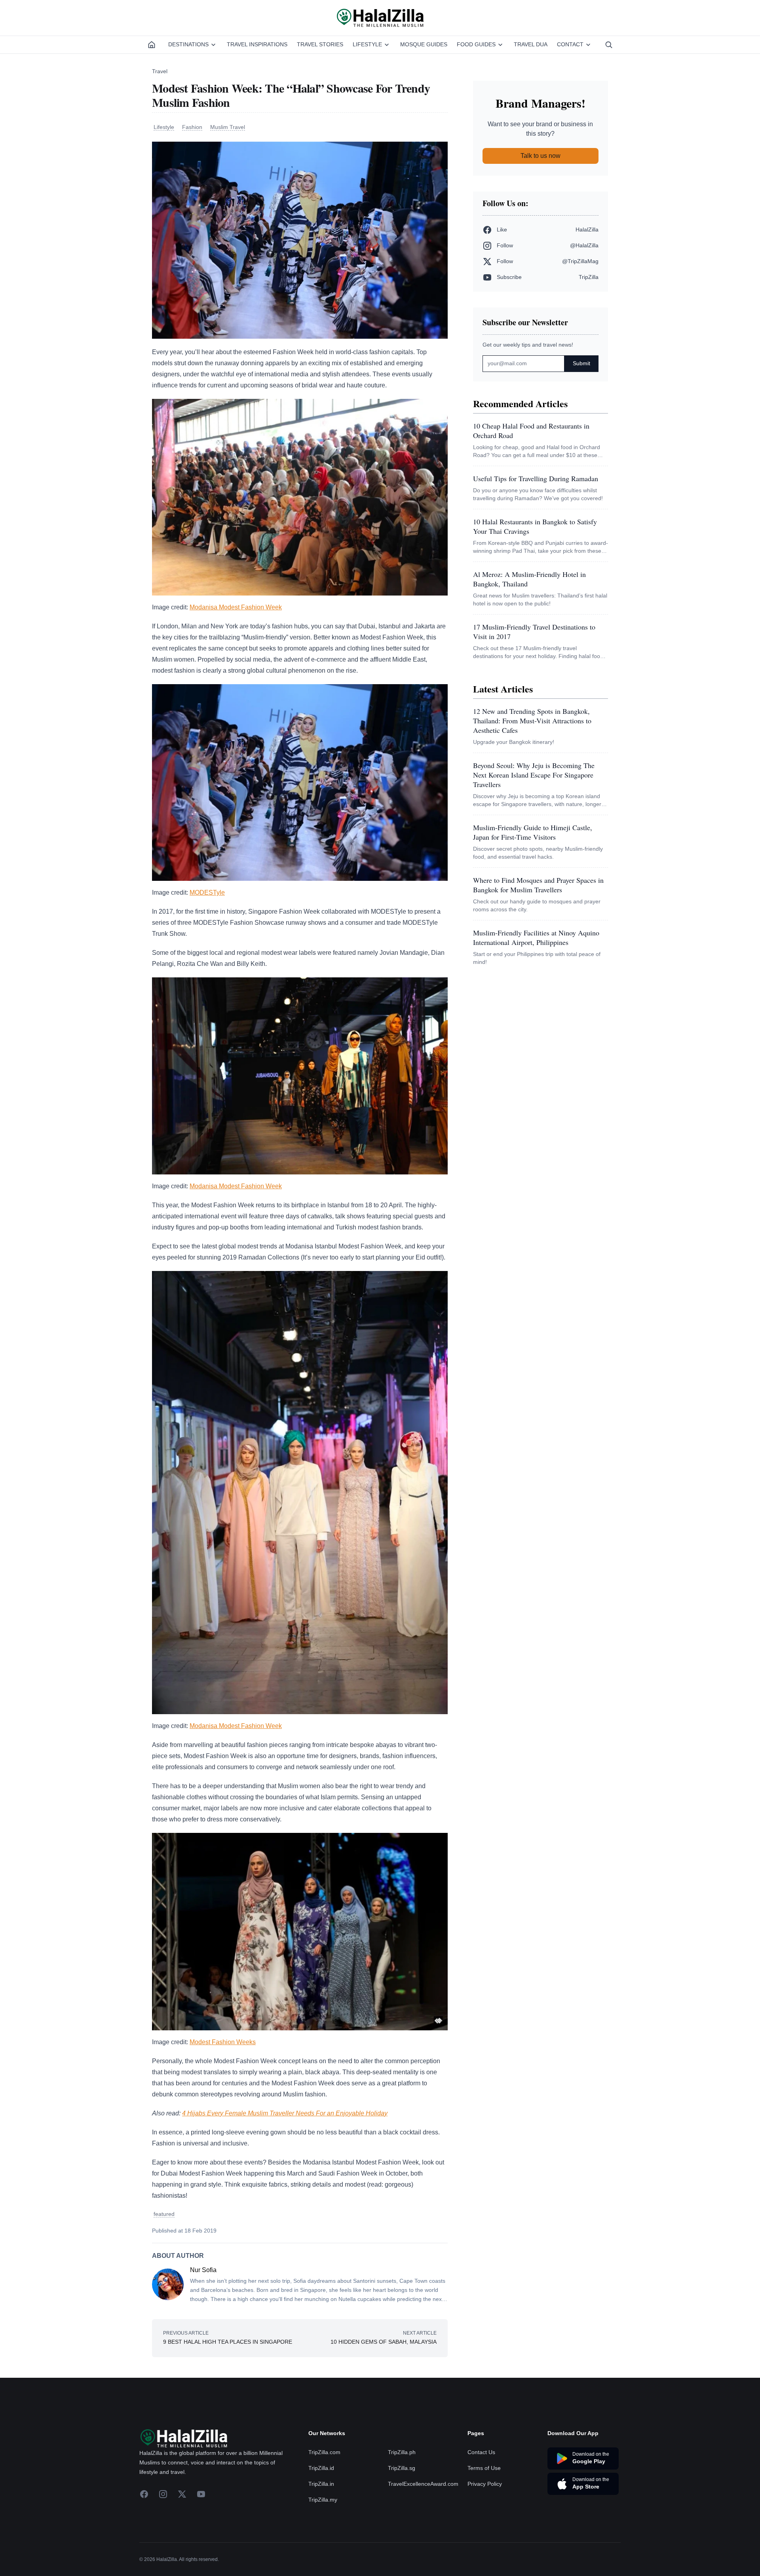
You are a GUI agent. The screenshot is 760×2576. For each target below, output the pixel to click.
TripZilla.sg (402, 2468)
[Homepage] (152, 45)
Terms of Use (484, 2468)
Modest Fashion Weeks (223, 2042)
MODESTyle (207, 892)
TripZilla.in (321, 2484)
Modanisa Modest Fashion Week (236, 607)
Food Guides (476, 44)
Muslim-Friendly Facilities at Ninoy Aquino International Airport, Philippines (536, 937)
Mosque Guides (424, 44)
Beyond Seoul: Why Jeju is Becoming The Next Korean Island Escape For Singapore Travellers (534, 775)
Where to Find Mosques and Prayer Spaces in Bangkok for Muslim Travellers (538, 885)
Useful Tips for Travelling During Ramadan (536, 478)
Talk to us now (541, 156)
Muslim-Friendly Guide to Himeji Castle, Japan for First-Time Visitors (533, 832)
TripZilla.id (321, 2468)
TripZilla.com (324, 2452)
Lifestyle (367, 44)
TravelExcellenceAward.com (423, 2484)
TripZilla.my (323, 2500)
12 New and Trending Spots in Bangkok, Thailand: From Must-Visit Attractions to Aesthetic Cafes (532, 721)
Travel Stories (320, 44)
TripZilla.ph (402, 2452)
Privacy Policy (485, 2484)
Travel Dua (531, 44)
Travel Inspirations (257, 44)
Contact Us (481, 2452)
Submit (581, 363)
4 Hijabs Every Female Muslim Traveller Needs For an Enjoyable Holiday (285, 2113)
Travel (160, 71)
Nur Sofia (203, 2270)
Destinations (188, 44)
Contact (570, 44)
